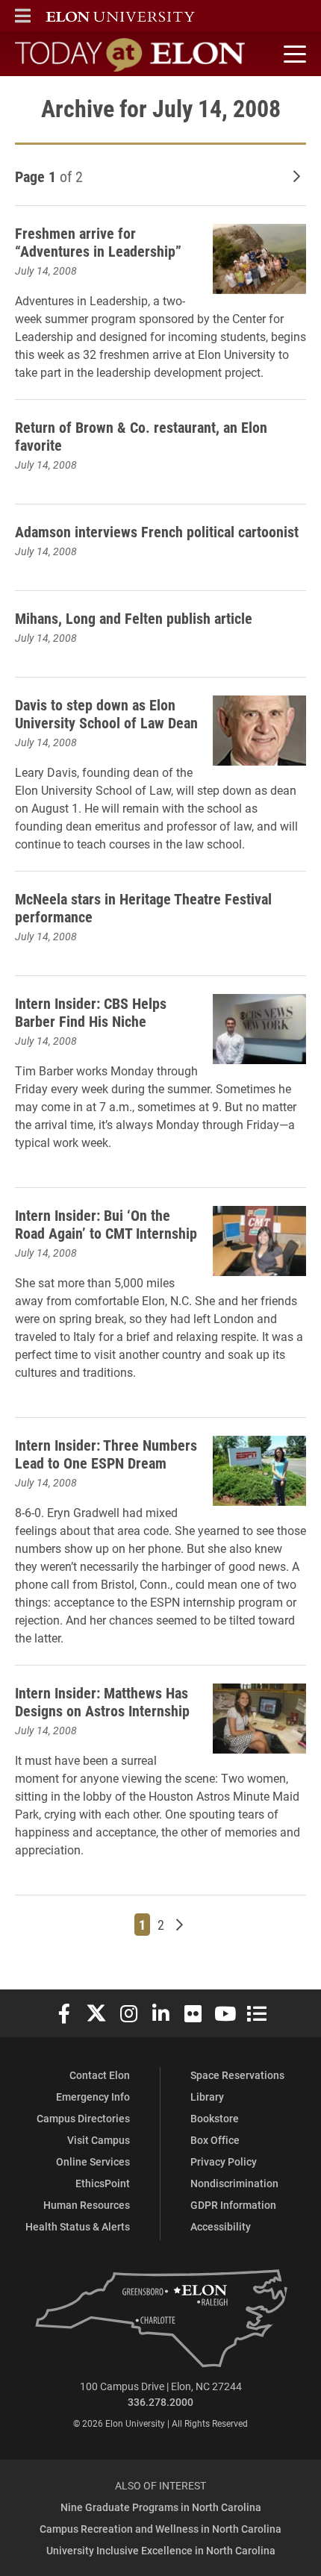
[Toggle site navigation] (293, 54)
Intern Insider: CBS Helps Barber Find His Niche (91, 1012)
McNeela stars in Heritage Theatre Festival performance (143, 907)
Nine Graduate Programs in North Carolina (161, 2507)
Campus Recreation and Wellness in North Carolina (160, 2529)
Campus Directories (83, 2118)
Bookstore (215, 2118)
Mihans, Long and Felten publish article (134, 618)
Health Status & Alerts (78, 2226)
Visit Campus (99, 2140)
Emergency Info (93, 2097)
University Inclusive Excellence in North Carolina (161, 2550)
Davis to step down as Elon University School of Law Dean (106, 713)
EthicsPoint (103, 2183)
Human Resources (87, 2205)
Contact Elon (100, 2075)
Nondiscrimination (234, 2183)
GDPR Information (233, 2205)
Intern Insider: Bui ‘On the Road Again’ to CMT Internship (106, 1224)
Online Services (93, 2161)
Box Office (215, 2140)
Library (207, 2097)
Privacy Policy (224, 2161)
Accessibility (221, 2226)
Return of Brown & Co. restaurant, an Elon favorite (141, 436)
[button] (23, 16)
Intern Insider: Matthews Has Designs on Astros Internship (102, 1701)
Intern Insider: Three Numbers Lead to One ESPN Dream (106, 1454)
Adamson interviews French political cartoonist (157, 531)
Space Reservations (237, 2075)
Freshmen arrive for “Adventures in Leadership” (98, 242)
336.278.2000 (160, 2402)
